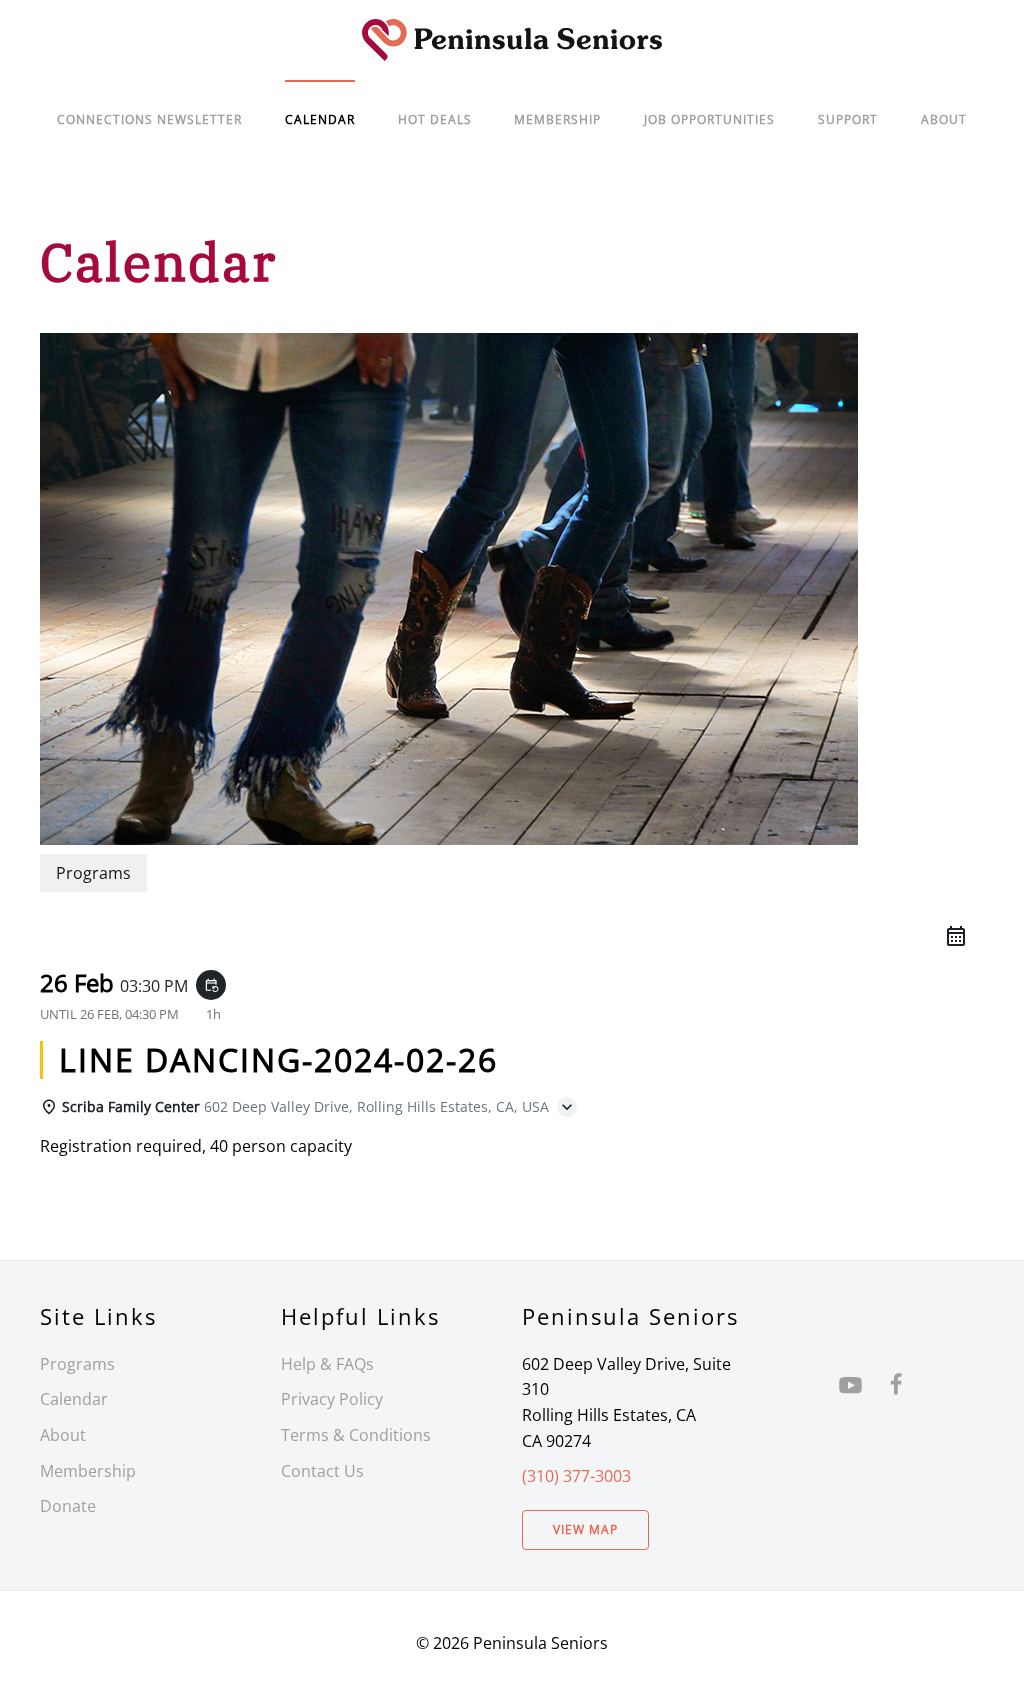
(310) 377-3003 (576, 1476)
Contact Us (322, 1471)
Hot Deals (435, 119)
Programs (77, 1364)
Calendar (74, 1399)
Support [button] (848, 119)
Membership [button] (557, 119)
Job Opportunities (709, 119)
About (944, 119)
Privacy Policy (332, 1399)
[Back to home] (512, 40)
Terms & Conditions (356, 1435)
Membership (88, 1471)
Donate (68, 1506)
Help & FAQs (327, 1364)
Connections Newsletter (149, 119)
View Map (585, 1529)
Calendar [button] (320, 119)
